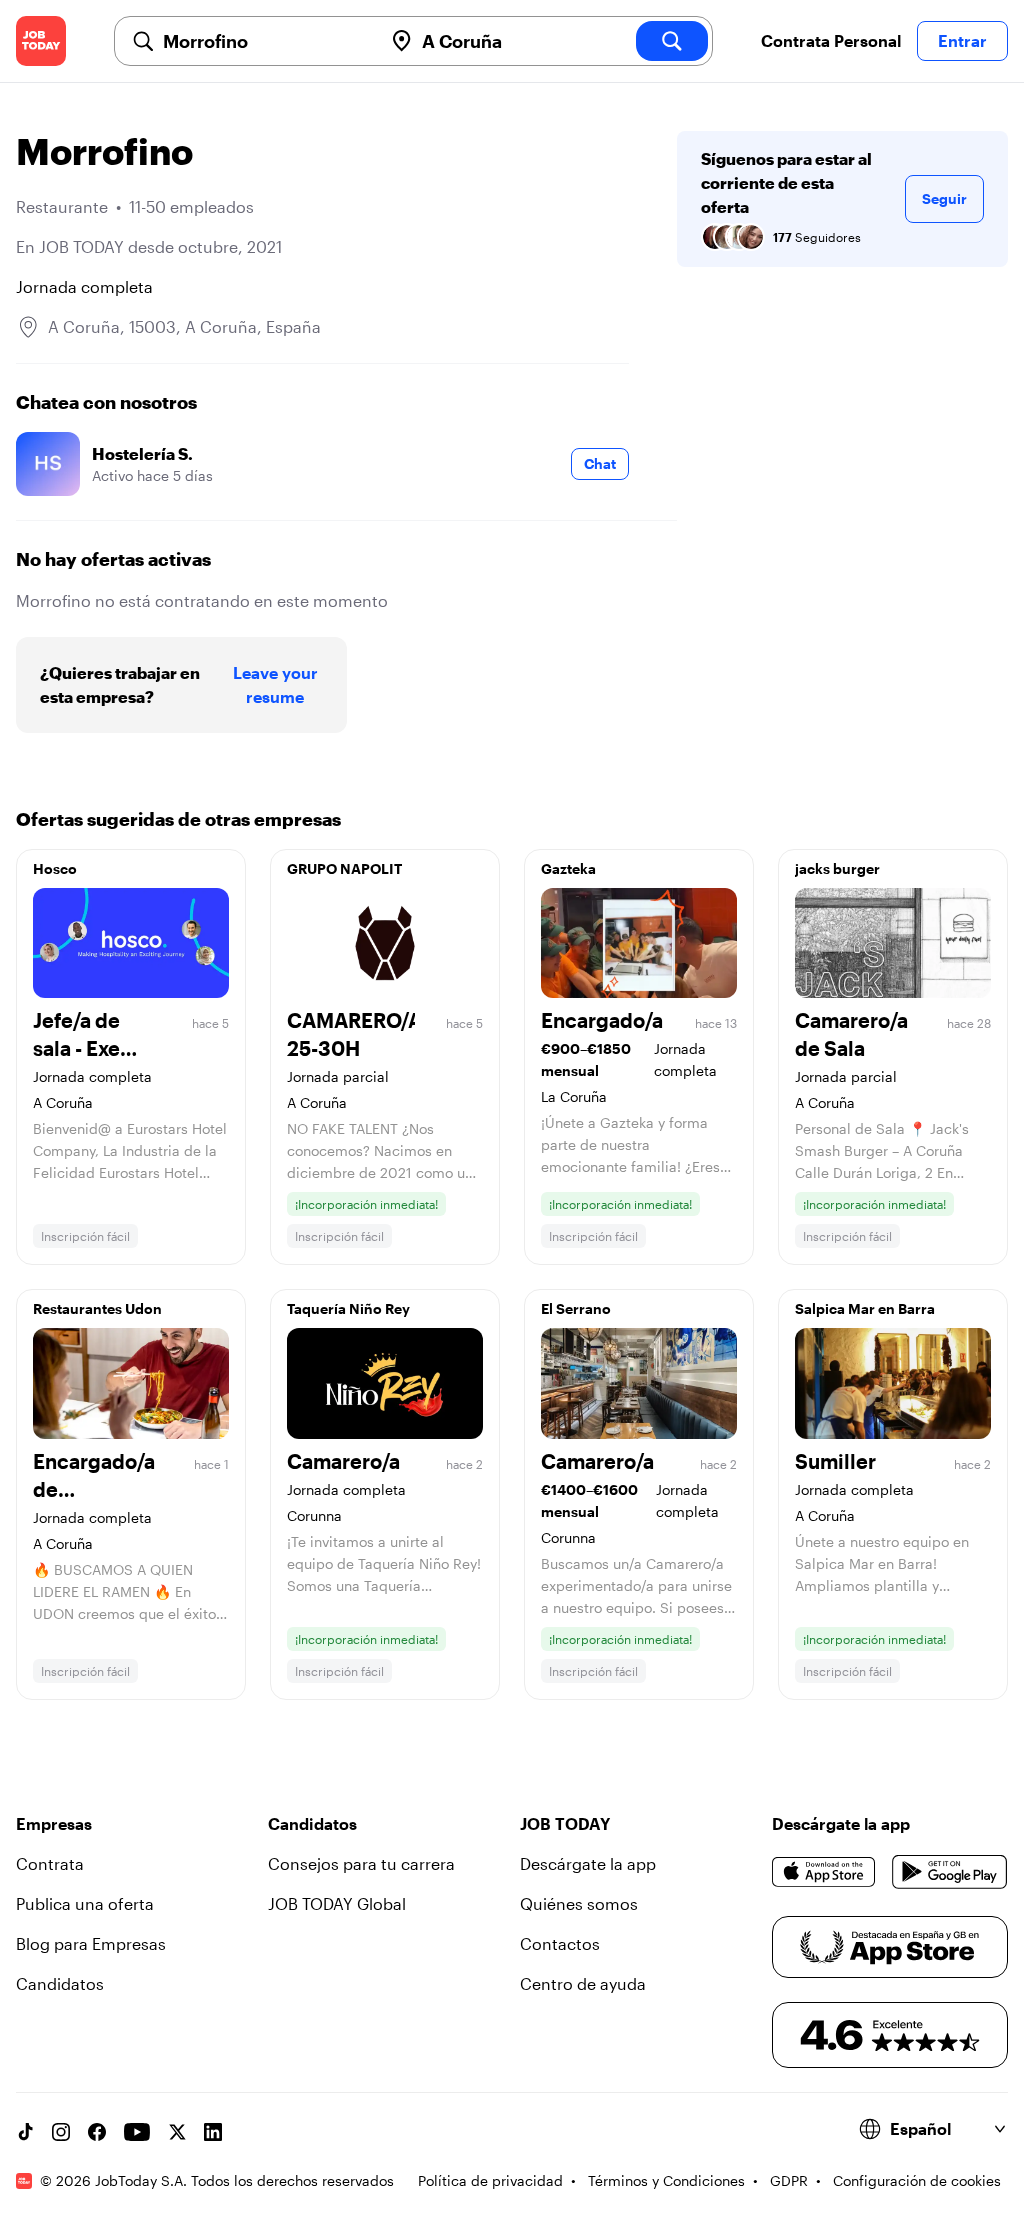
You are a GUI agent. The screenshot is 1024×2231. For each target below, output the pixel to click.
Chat (600, 463)
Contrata (50, 1863)
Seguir (944, 198)
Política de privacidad (490, 2180)
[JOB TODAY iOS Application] (824, 1872)
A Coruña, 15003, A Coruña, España (184, 326)
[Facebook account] (97, 2132)
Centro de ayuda (583, 1983)
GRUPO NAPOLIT (344, 868)
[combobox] (264, 41)
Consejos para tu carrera (361, 1863)
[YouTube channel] (137, 2132)
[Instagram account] (61, 2132)
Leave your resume (275, 684)
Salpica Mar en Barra (865, 1308)
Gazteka (568, 868)
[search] (672, 41)
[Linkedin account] (213, 2132)
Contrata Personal (831, 40)
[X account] (177, 2132)
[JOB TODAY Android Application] (950, 1872)
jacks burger (837, 868)
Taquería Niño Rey (348, 1308)
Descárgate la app (588, 1863)
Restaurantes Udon (97, 1308)
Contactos (560, 1943)
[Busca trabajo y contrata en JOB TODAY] (41, 41)
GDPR (789, 2180)
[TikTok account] (25, 2132)
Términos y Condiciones (666, 2180)
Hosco (55, 868)
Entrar (962, 40)
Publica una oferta (85, 1903)
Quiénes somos (579, 1903)
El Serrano (576, 1308)
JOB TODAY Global (337, 1903)
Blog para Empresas (91, 1943)
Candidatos (60, 1983)
